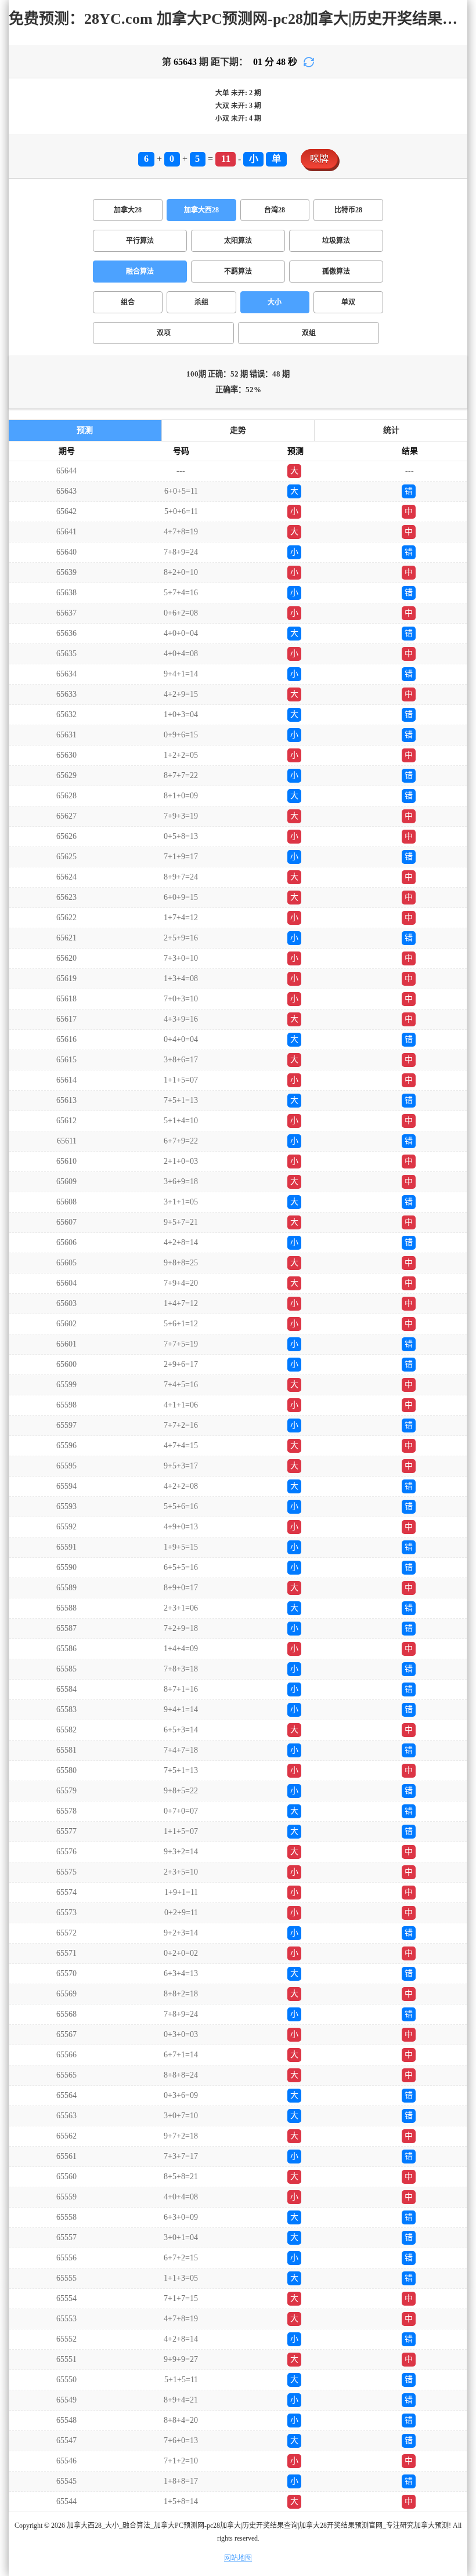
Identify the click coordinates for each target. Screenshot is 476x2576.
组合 (128, 302)
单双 (348, 302)
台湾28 (275, 210)
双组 (309, 333)
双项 (164, 333)
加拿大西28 (201, 210)
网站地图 (238, 2558)
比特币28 (348, 210)
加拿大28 (128, 210)
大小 (275, 302)
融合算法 (140, 272)
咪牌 (319, 159)
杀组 (201, 302)
